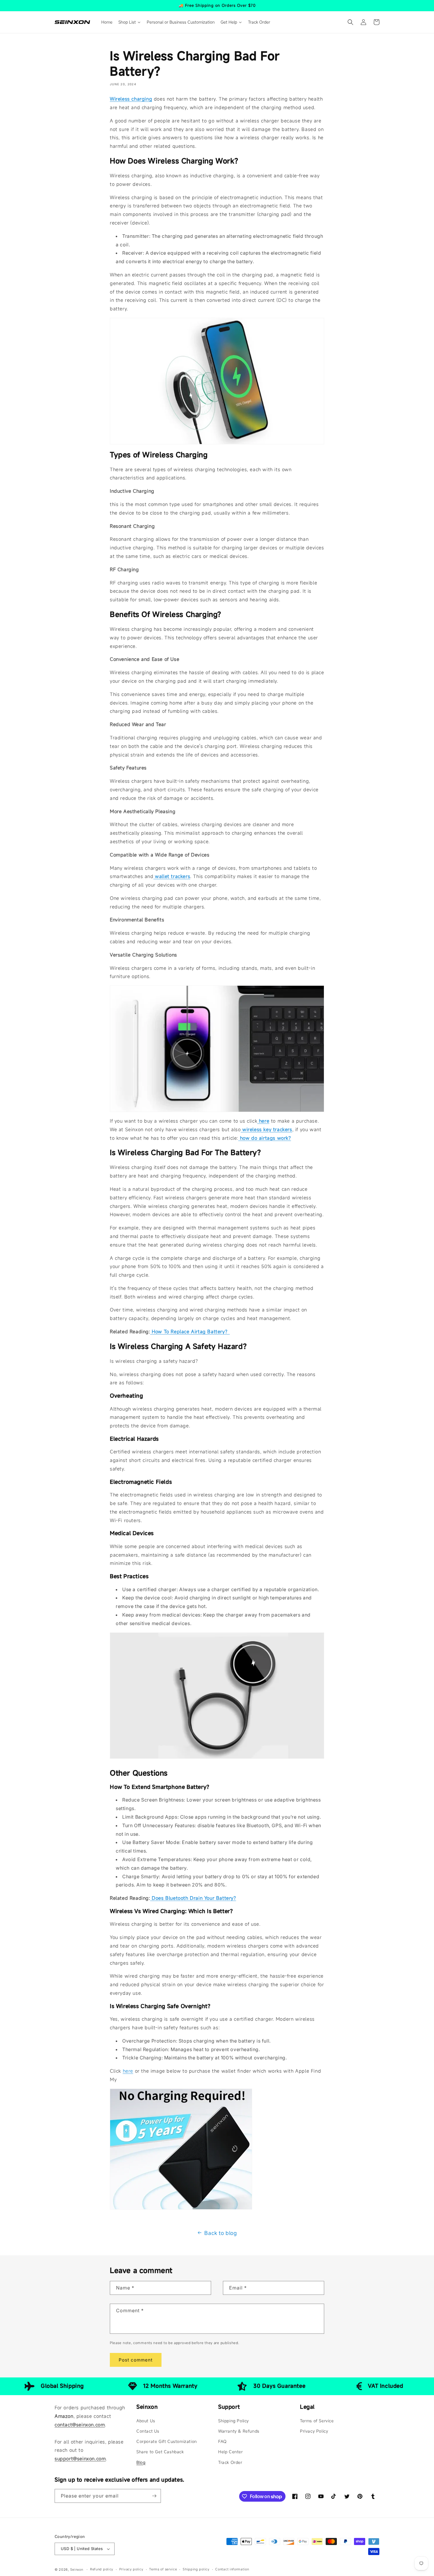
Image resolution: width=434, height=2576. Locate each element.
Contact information (232, 2569)
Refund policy (102, 2569)
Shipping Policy (234, 2421)
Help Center (231, 2452)
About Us (146, 2421)
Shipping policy (196, 2569)
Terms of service (163, 2569)
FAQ (222, 2441)
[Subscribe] (154, 2496)
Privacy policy (131, 2569)
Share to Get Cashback (160, 2452)
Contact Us (148, 2431)
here (128, 2071)
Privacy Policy (314, 2431)
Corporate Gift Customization (167, 2441)
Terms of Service (317, 2421)
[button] (350, 22)
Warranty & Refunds (239, 2431)
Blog (141, 2462)
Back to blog (221, 2233)
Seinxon (77, 2570)
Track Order (230, 2462)
